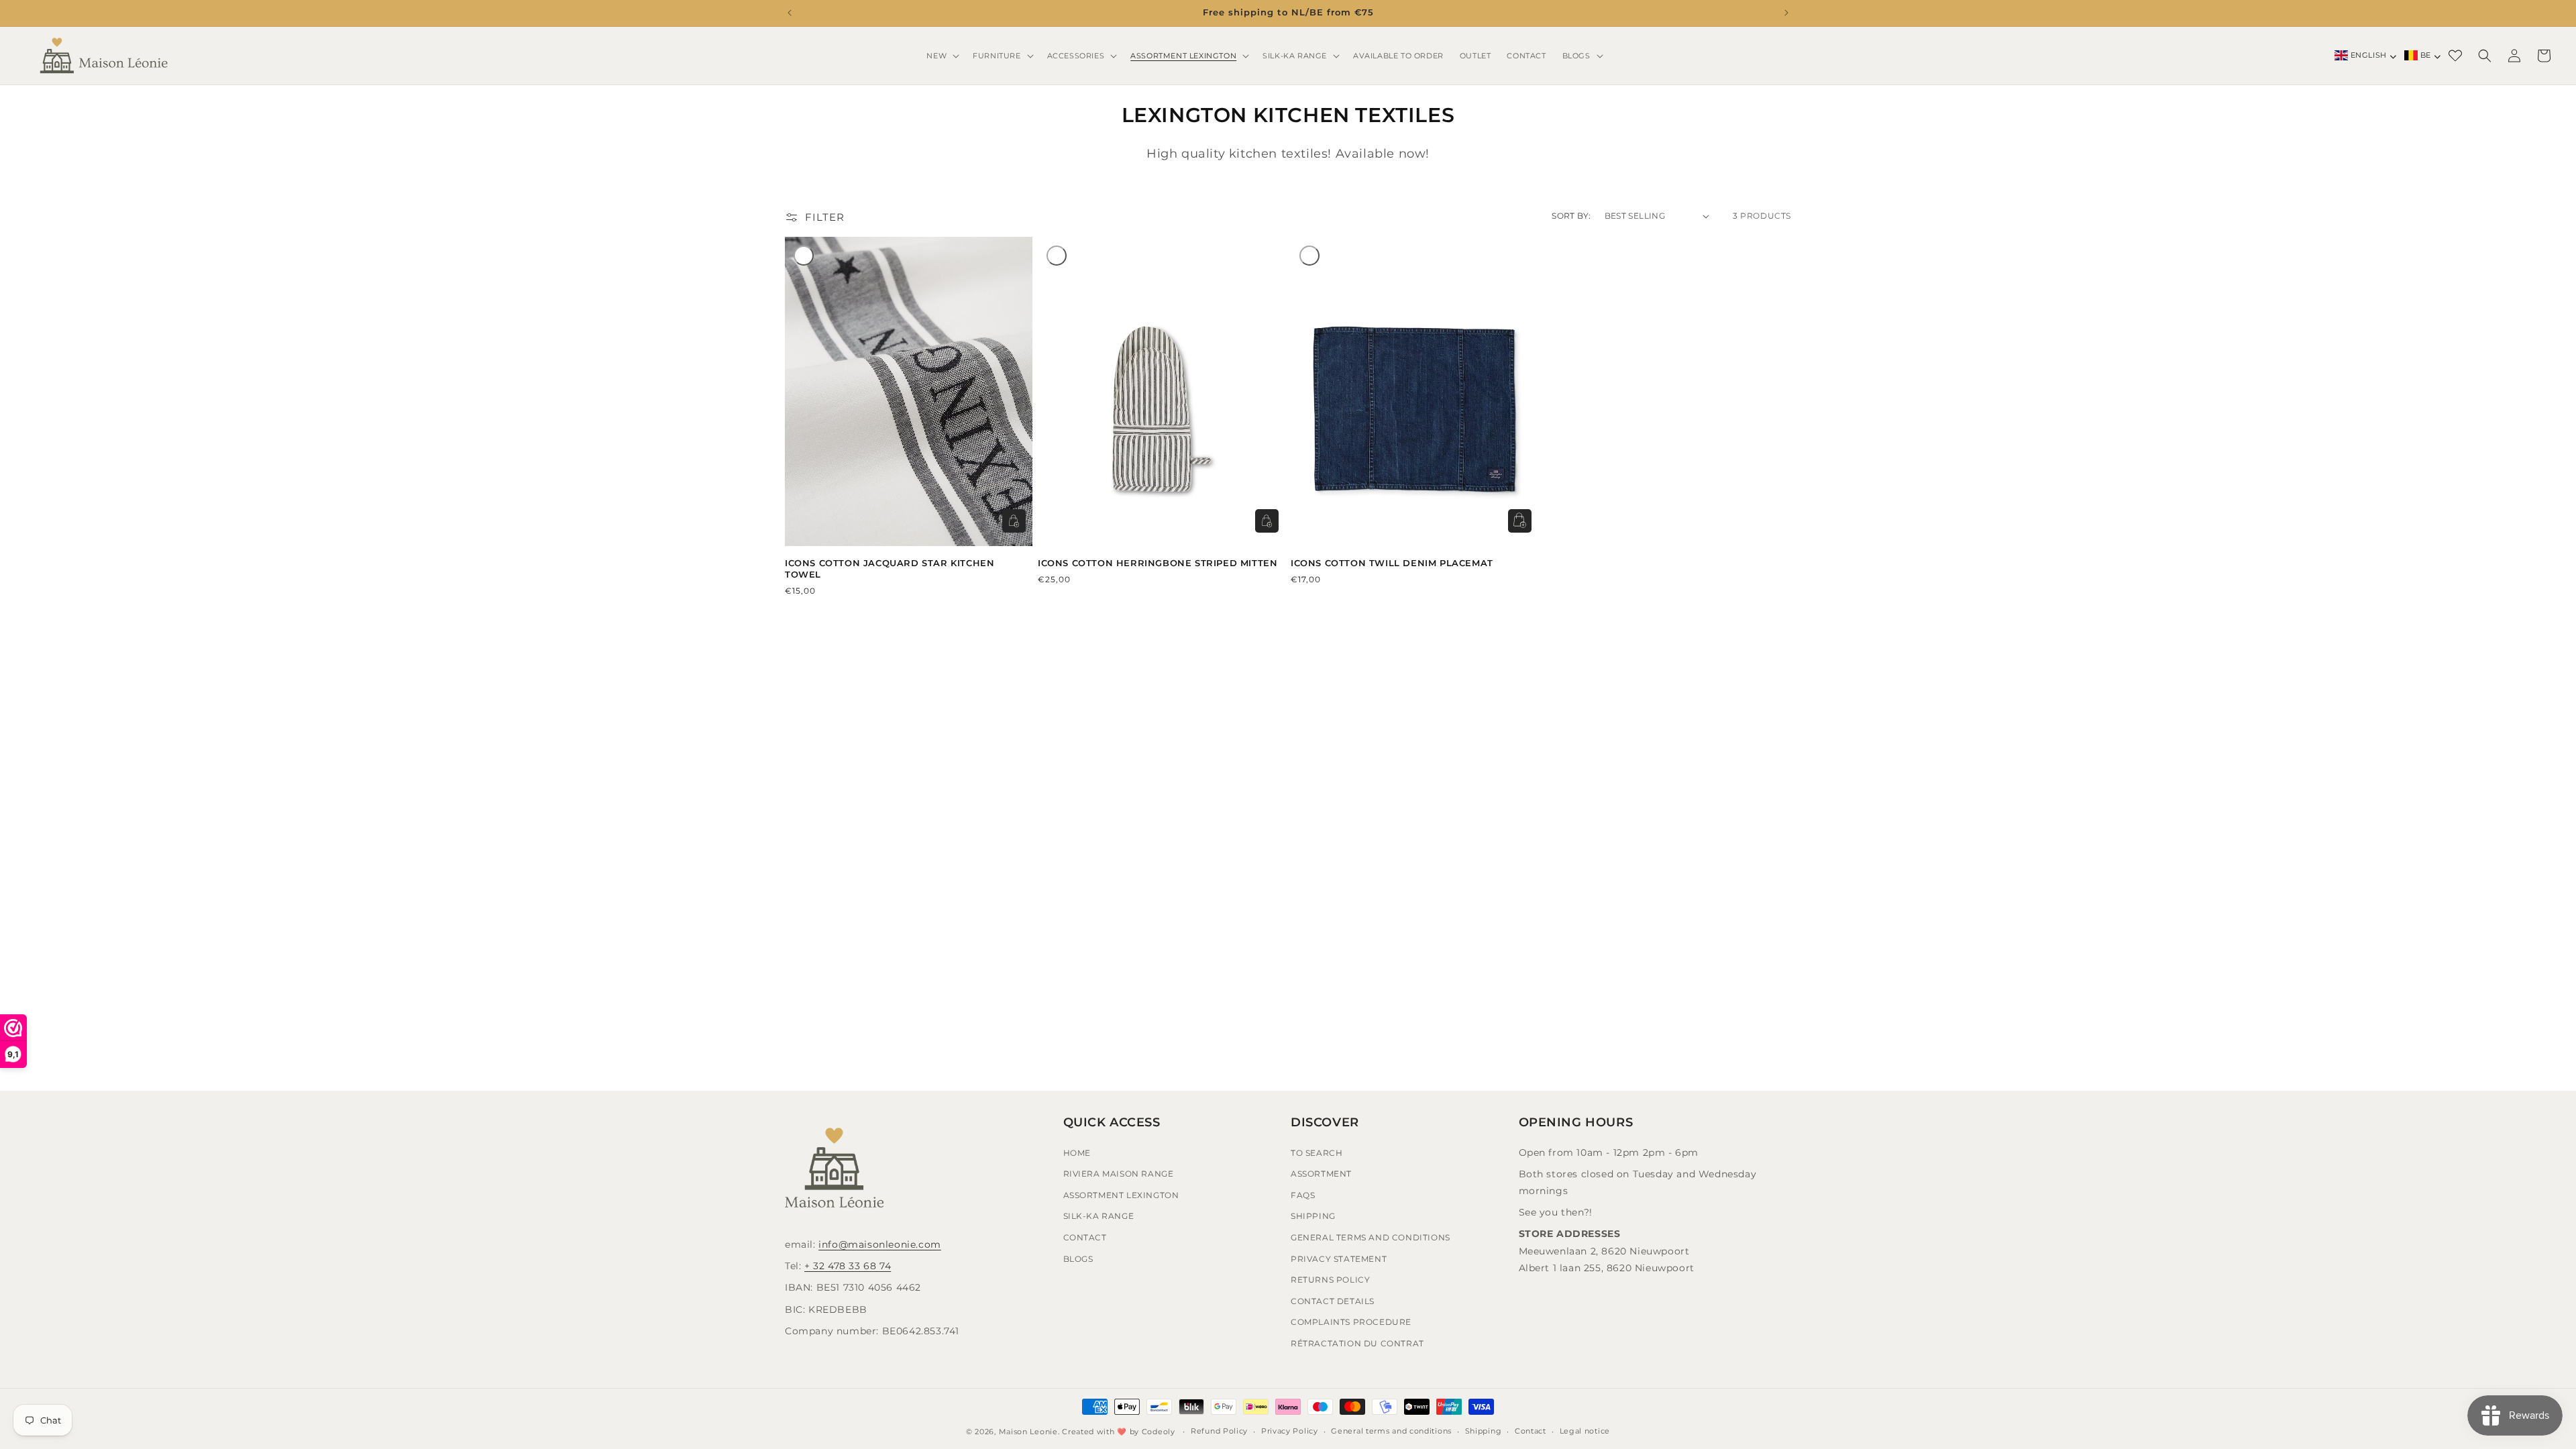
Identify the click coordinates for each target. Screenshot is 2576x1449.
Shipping (1313, 1216)
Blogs (1078, 1259)
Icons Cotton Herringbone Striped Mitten (1158, 563)
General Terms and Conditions (1371, 1237)
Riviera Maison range (1119, 1174)
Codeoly (1159, 1432)
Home (1077, 1153)
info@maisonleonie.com (880, 1244)
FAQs (1303, 1195)
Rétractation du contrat (1357, 1343)
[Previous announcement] (790, 13)
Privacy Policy (1290, 1431)
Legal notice (1585, 1431)
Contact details (1333, 1301)
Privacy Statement (1339, 1259)
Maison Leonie (1028, 1432)
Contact (1085, 1237)
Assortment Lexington (1121, 1195)
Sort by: (1571, 216)
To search (1317, 1153)
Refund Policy (1219, 1431)
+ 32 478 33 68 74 (848, 1266)
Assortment (1321, 1174)
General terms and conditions (1391, 1431)
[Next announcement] (1786, 13)
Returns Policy (1330, 1280)
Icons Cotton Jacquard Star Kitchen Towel (890, 569)
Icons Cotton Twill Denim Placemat (1392, 563)
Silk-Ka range (1099, 1216)
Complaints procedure (1351, 1322)
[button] (942, 56)
